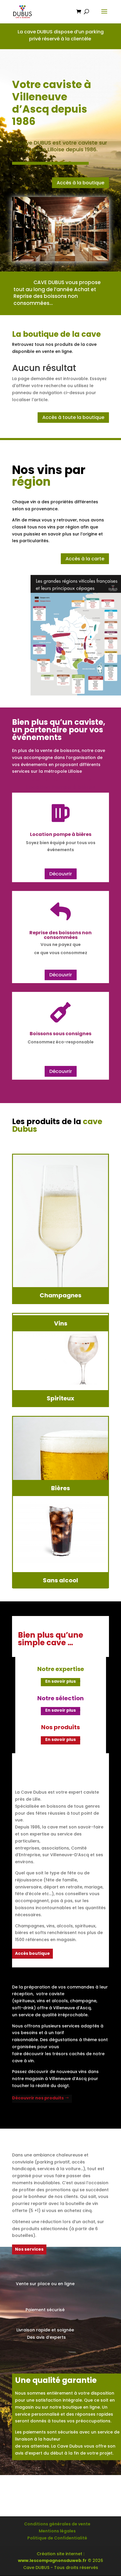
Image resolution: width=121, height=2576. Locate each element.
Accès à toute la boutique (73, 417)
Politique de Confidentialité (57, 2538)
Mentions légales (57, 2531)
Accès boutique (32, 1953)
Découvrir (61, 874)
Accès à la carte (85, 559)
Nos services (29, 2249)
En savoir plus (60, 1681)
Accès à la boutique (80, 183)
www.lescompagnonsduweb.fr (52, 2560)
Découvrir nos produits (38, 2098)
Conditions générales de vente (57, 2524)
